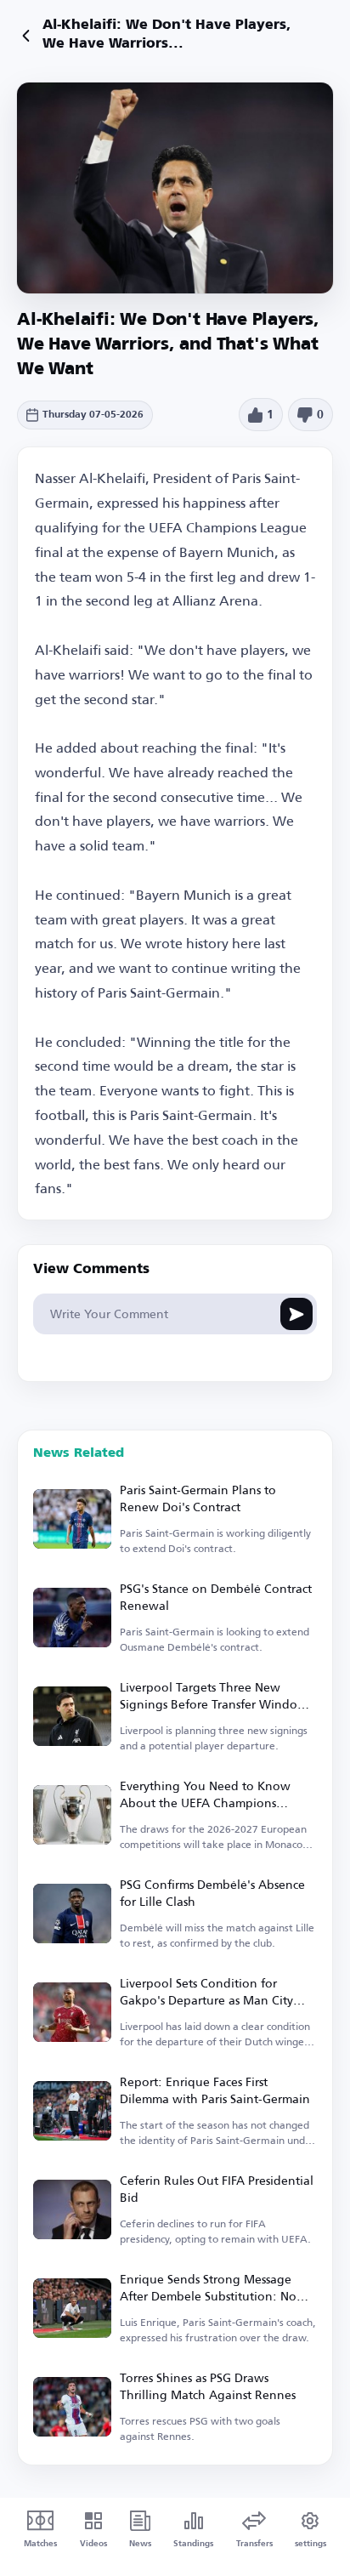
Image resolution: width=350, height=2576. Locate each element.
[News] (25, 36)
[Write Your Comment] (296, 1314)
